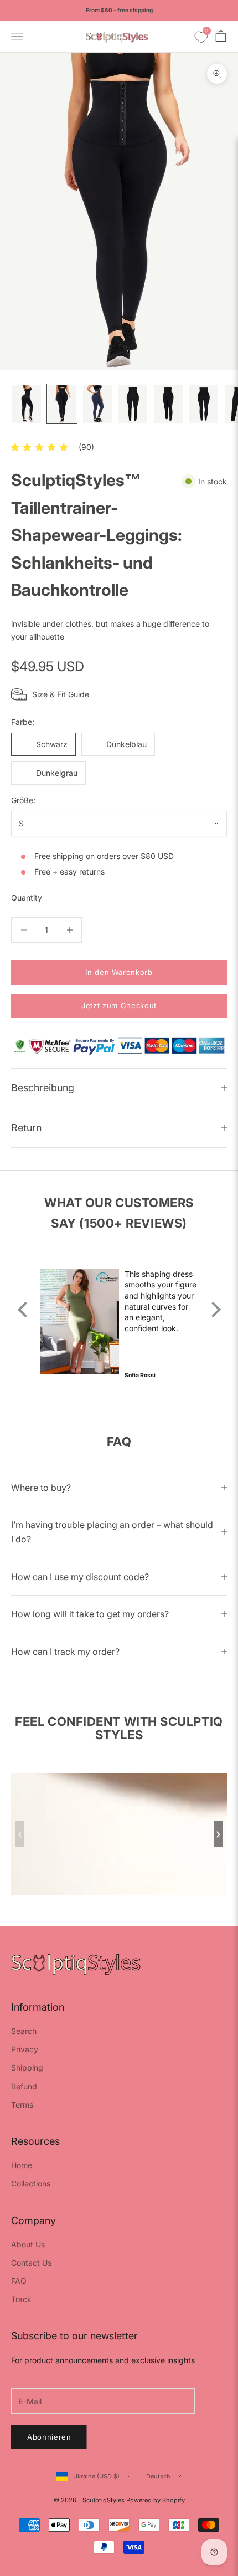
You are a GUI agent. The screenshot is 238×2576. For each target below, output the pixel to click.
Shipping (27, 2068)
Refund (24, 2086)
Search (24, 2031)
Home (22, 2165)
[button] (39, 447)
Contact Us (31, 2263)
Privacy (25, 2049)
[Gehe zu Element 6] (204, 404)
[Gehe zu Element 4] (133, 404)
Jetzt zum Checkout (119, 1005)
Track (21, 2299)
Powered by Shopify (156, 2500)
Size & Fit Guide (61, 694)
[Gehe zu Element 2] (62, 404)
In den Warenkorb (119, 972)
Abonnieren (49, 2437)
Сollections (31, 2183)
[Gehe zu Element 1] (27, 404)
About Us (28, 2244)
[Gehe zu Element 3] (97, 404)
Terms (22, 2105)
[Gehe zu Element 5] (168, 404)
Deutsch (158, 2476)
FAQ (19, 2281)
